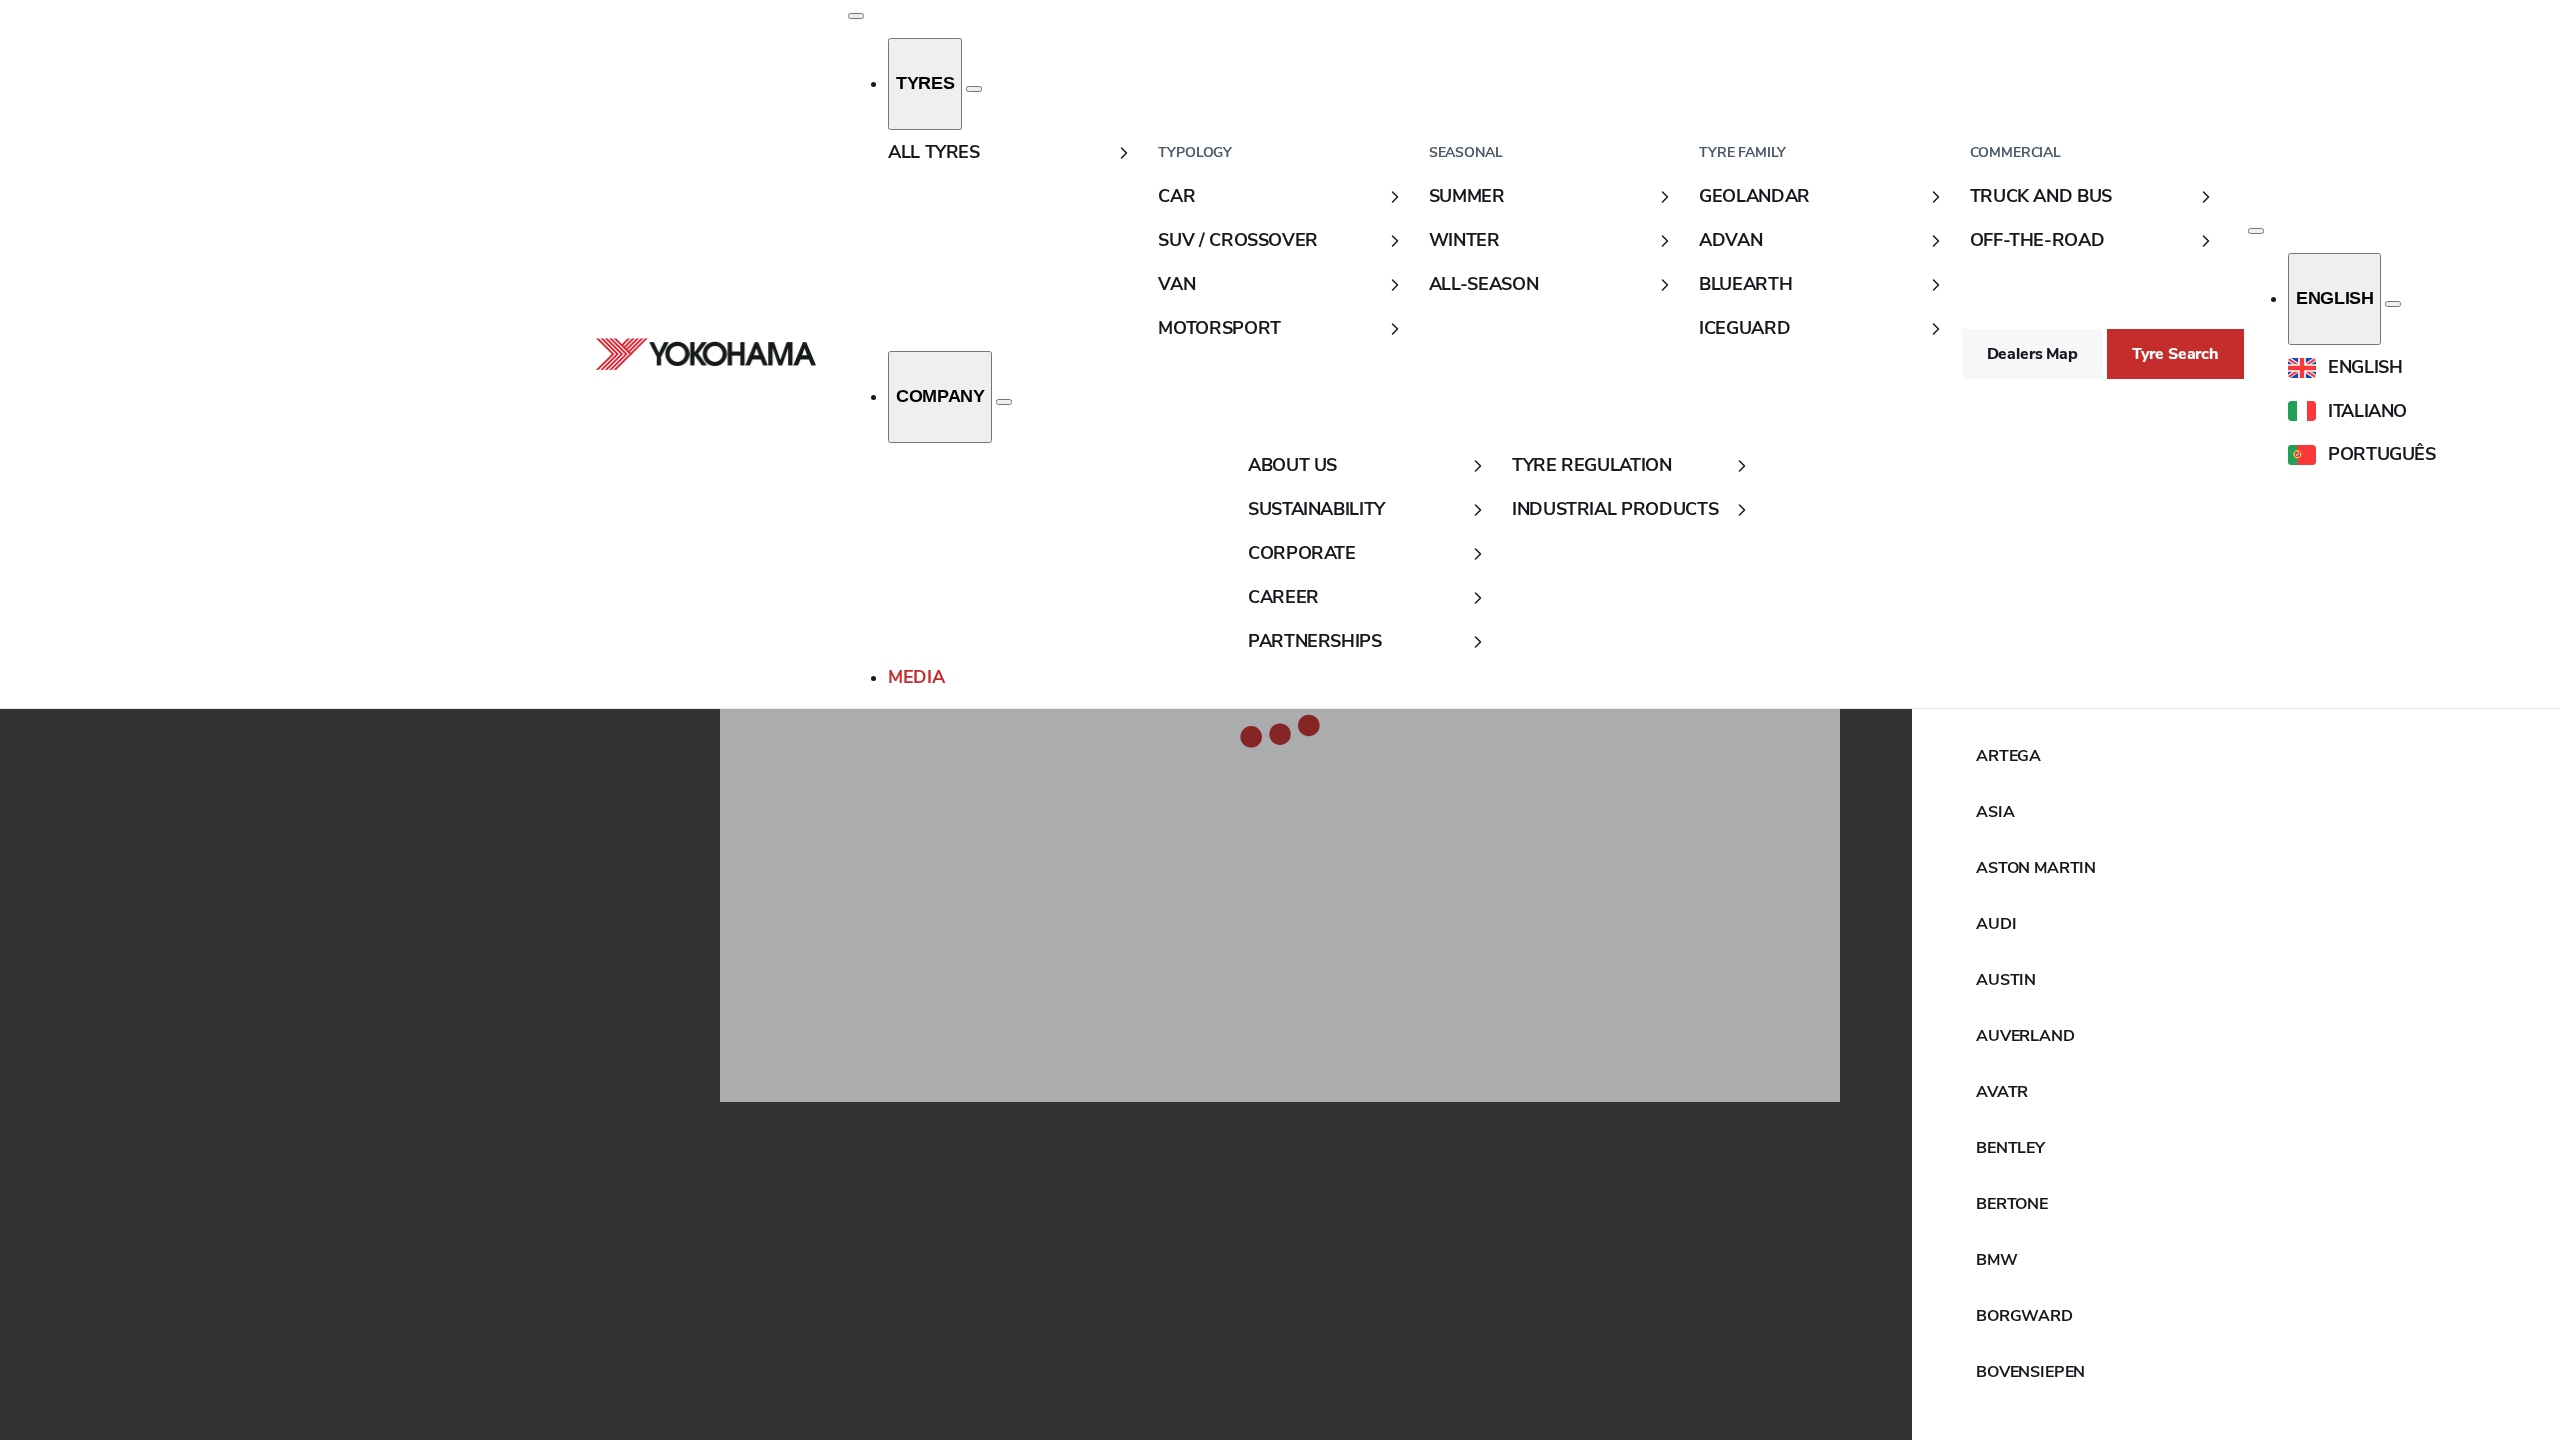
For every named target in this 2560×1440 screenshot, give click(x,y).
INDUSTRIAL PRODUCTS (1615, 509)
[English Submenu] (2393, 304)
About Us (1292, 465)
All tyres (934, 152)
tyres (925, 83)
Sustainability (1316, 509)
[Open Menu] (856, 16)
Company (940, 396)
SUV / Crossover (1238, 240)
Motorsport (1219, 328)
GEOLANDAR (1754, 196)
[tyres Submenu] (974, 89)
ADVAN (1730, 240)
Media (916, 677)
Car (1176, 196)
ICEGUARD (1744, 328)
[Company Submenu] (1004, 402)
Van (1176, 284)
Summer (1467, 196)
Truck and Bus (2041, 196)
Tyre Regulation (1592, 465)
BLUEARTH (1745, 284)
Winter (1464, 240)
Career (1283, 597)
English (2334, 298)
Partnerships (1315, 641)
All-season (1483, 284)
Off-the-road (2037, 240)
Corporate (1302, 553)
